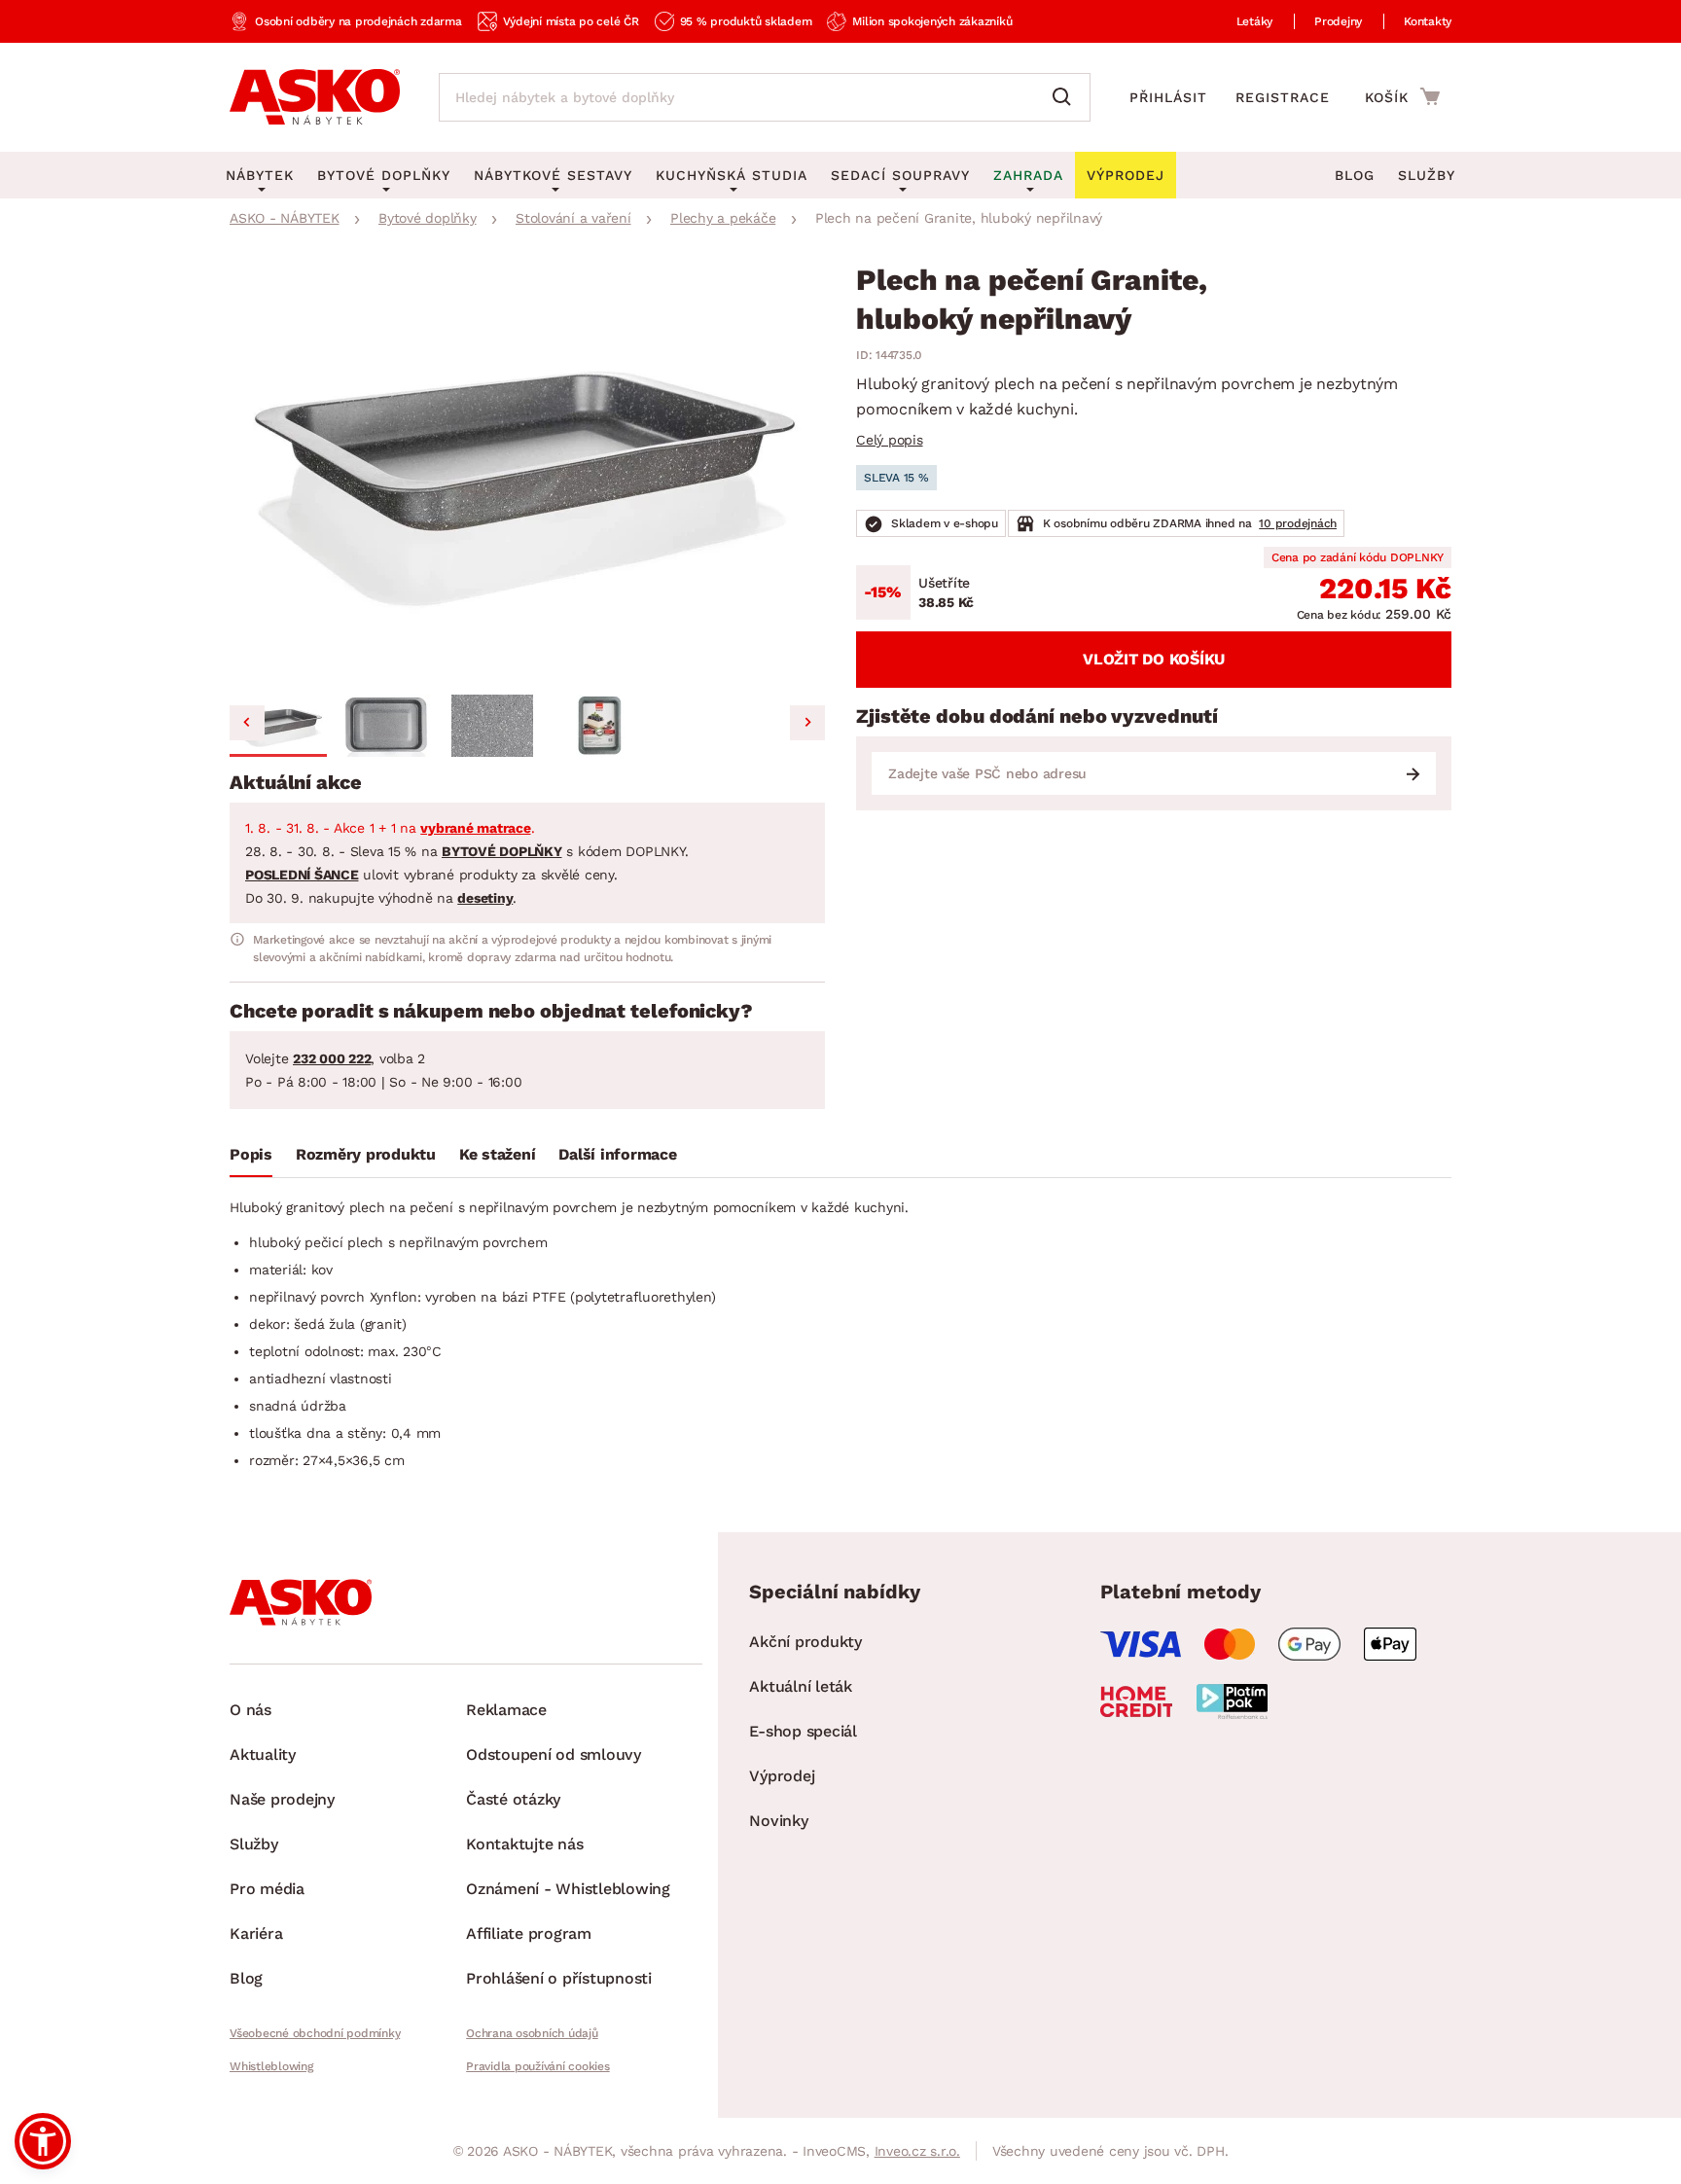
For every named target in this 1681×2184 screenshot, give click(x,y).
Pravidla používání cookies (538, 2066)
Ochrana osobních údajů (532, 2033)
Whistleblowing (271, 2066)
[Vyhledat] (1066, 97)
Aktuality (263, 1754)
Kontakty (1428, 21)
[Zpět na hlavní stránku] (315, 97)
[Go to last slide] (247, 723)
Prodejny (1338, 21)
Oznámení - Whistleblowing (568, 1889)
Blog (1355, 175)
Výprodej (782, 1776)
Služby (1427, 175)
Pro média (267, 1889)
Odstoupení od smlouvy (554, 1754)
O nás (250, 1710)
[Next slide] (807, 723)
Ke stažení (498, 1154)
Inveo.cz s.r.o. (917, 2151)
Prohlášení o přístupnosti (559, 1978)
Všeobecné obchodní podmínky (315, 2033)
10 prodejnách (1298, 523)
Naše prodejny (282, 1799)
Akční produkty (805, 1642)
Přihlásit (1168, 97)
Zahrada (1028, 175)
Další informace (617, 1154)
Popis (251, 1154)
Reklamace (506, 1710)
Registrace (1283, 97)
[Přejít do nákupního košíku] (1402, 96)
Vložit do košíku (1154, 659)
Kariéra (256, 1933)
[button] (278, 726)
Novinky (778, 1821)
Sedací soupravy (900, 175)
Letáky (1255, 21)
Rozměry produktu (366, 1154)
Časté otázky (513, 1799)
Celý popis (890, 440)
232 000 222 (332, 1058)
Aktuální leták (801, 1686)
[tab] (251, 1159)
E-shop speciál (803, 1731)
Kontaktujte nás (524, 1844)
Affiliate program (529, 1933)
